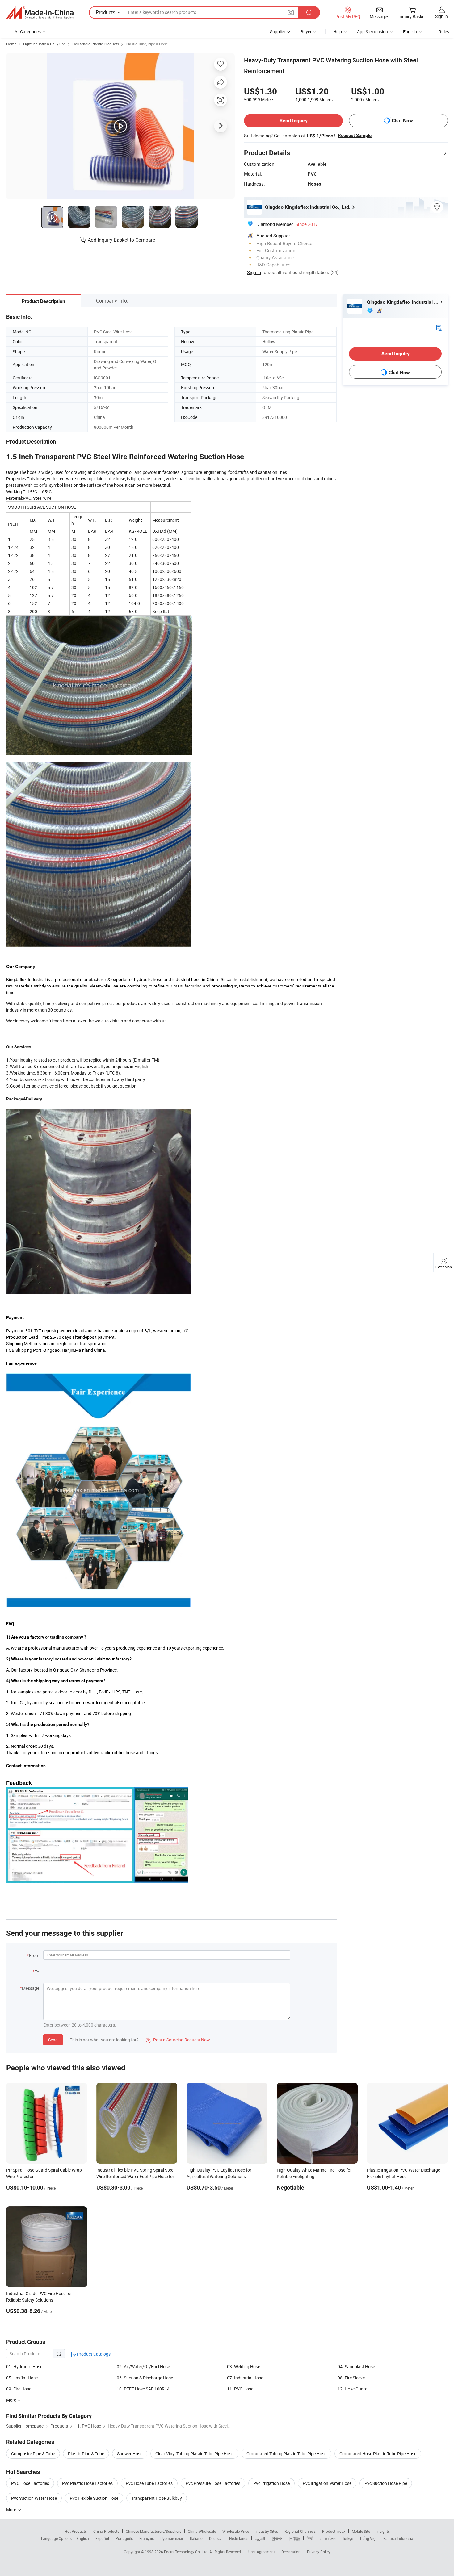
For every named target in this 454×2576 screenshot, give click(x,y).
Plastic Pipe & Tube (86, 2454)
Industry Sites (267, 2531)
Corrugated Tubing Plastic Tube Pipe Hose (286, 2454)
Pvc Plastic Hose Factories (87, 2483)
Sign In (254, 272)
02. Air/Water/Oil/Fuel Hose (143, 2367)
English (83, 2538)
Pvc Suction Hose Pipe (386, 2483)
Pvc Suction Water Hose (34, 2498)
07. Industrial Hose (245, 2378)
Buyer (306, 32)
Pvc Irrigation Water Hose (327, 2483)
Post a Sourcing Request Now (178, 2040)
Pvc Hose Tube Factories (149, 2483)
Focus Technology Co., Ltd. (187, 2552)
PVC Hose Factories (30, 2483)
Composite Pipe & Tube (33, 2454)
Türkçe (348, 2538)
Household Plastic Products (96, 44)
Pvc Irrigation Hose (271, 2483)
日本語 (295, 2538)
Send (53, 2040)
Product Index (334, 2531)
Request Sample (355, 136)
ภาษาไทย (328, 2538)
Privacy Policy (319, 2552)
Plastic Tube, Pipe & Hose (147, 44)
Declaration (291, 2552)
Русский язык (172, 2538)
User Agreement (262, 2552)
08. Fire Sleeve (351, 2378)
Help (338, 32)
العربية (260, 2538)
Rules (444, 32)
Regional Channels (300, 2531)
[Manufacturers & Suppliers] (40, 13)
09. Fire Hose (19, 2389)
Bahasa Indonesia (398, 2538)
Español (102, 2538)
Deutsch (216, 2538)
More (12, 2509)
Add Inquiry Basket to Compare (121, 240)
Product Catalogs (93, 2354)
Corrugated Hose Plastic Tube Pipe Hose (378, 2454)
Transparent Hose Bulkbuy (157, 2498)
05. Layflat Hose (22, 2378)
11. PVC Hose (240, 2389)
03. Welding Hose (244, 2367)
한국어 (277, 2538)
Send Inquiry (294, 121)
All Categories (28, 32)
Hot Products (76, 2531)
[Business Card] (439, 327)
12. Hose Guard (353, 2389)
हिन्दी (310, 2538)
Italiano (196, 2538)
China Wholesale (202, 2531)
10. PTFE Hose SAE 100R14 (143, 2389)
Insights (383, 2531)
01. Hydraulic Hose (24, 2367)
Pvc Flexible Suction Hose (94, 2498)
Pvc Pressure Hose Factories (213, 2483)
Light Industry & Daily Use (44, 44)
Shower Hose (130, 2454)
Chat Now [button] (402, 121)
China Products (106, 2531)
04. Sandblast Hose (356, 2367)
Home (11, 44)
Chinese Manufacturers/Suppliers (153, 2531)
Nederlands (239, 2538)
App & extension (372, 32)
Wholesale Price (236, 2531)
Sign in (441, 16)
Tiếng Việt (368, 2538)
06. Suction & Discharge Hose (145, 2378)
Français (147, 2538)
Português (124, 2538)
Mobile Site (361, 2531)
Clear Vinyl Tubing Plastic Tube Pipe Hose (194, 2454)
